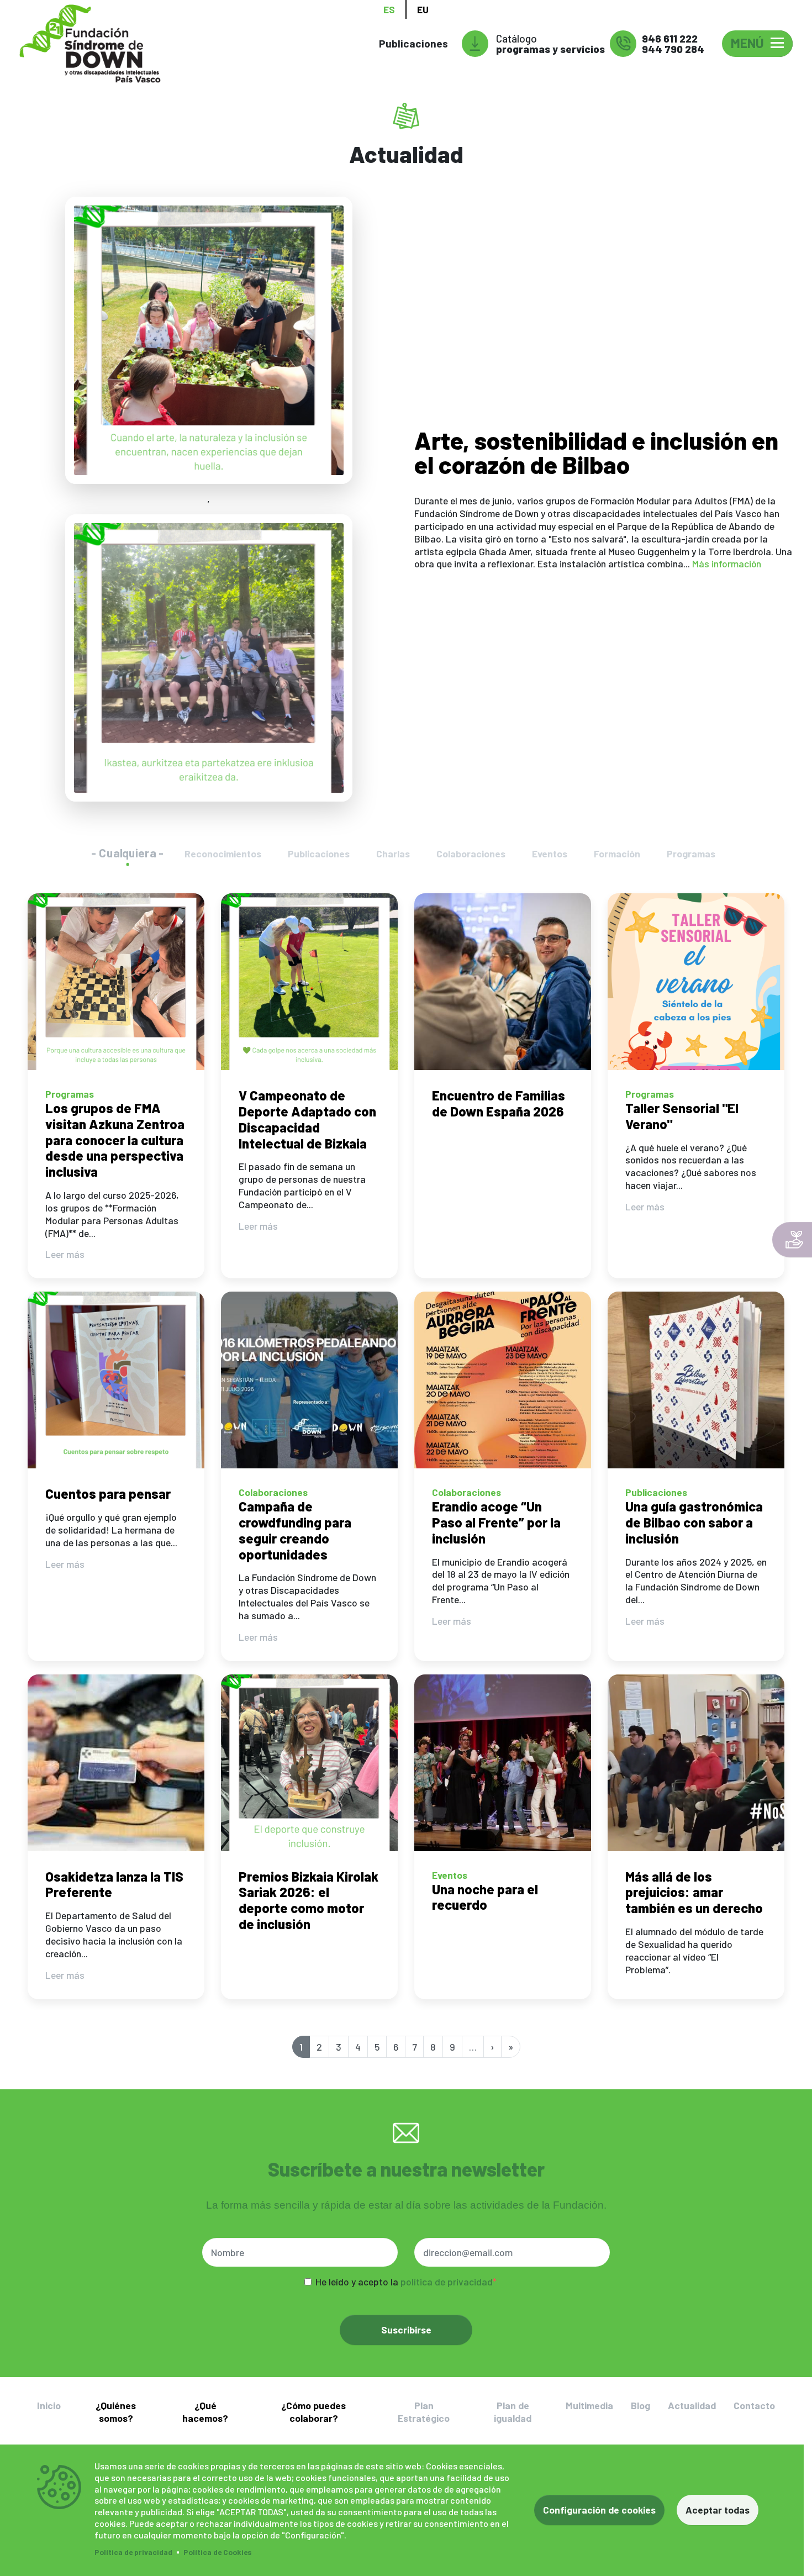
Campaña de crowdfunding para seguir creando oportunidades (295, 1530)
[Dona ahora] (792, 1240)
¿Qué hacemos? (205, 2412)
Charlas (393, 854)
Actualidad (692, 2405)
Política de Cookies (218, 2552)
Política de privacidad (133, 2552)
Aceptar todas (718, 2510)
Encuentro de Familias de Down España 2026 (499, 1103)
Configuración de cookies (599, 2510)
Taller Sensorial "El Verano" (682, 1116)
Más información (727, 563)
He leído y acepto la (404, 2282)
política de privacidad (447, 2282)
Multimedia (589, 2405)
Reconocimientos (223, 854)
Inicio (49, 2405)
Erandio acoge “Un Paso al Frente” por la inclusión (496, 1522)
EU (423, 9)
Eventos (550, 854)
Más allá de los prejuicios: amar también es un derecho (694, 1892)
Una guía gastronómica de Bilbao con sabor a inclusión (694, 1522)
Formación (617, 854)
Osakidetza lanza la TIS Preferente (114, 1884)
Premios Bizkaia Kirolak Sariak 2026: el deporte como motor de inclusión (309, 1900)
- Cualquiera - (128, 853)
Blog (640, 2405)
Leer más (65, 1254)
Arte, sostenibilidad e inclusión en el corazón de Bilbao (596, 452)
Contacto (754, 2405)
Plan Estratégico (424, 2412)
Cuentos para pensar (108, 1494)
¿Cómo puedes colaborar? (313, 2412)
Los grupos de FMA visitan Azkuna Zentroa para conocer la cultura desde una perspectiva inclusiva (115, 1140)
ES (389, 9)
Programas (691, 854)
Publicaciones (413, 43)
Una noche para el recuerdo (485, 1897)
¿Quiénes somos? (116, 2412)
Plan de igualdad (513, 2412)
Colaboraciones (471, 854)
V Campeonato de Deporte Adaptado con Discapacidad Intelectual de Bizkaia (307, 1119)
